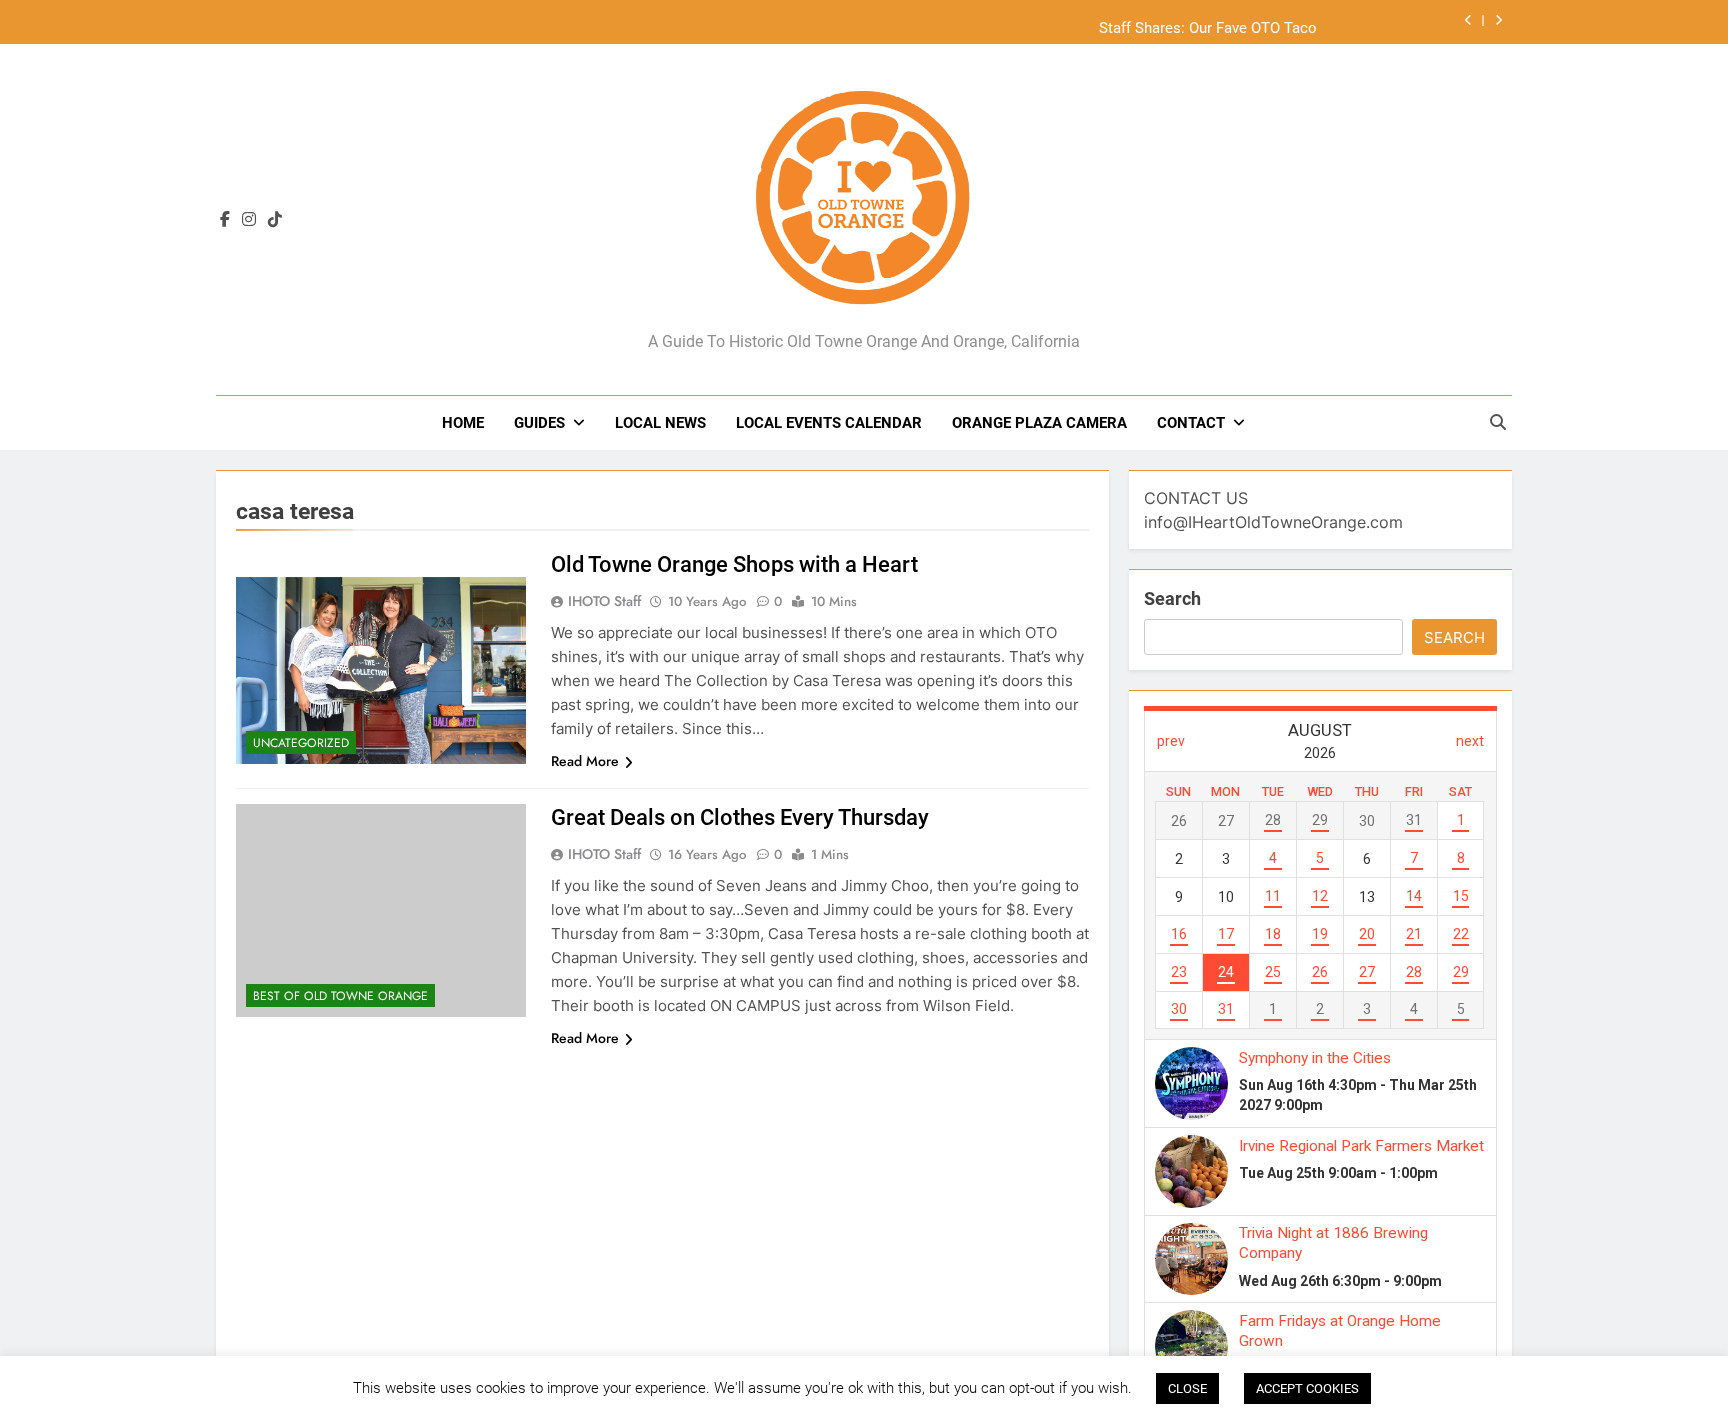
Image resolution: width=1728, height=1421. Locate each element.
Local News (660, 423)
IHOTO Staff (604, 601)
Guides (539, 423)
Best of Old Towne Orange (340, 996)
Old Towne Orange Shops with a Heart (734, 564)
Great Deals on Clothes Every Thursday (740, 817)
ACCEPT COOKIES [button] (1307, 1388)
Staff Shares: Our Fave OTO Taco (1208, 22)
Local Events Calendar (829, 423)
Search (1172, 598)
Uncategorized (301, 743)
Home (463, 423)
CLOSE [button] (1187, 1388)
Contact (1191, 423)
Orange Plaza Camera (1039, 423)
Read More (585, 761)
